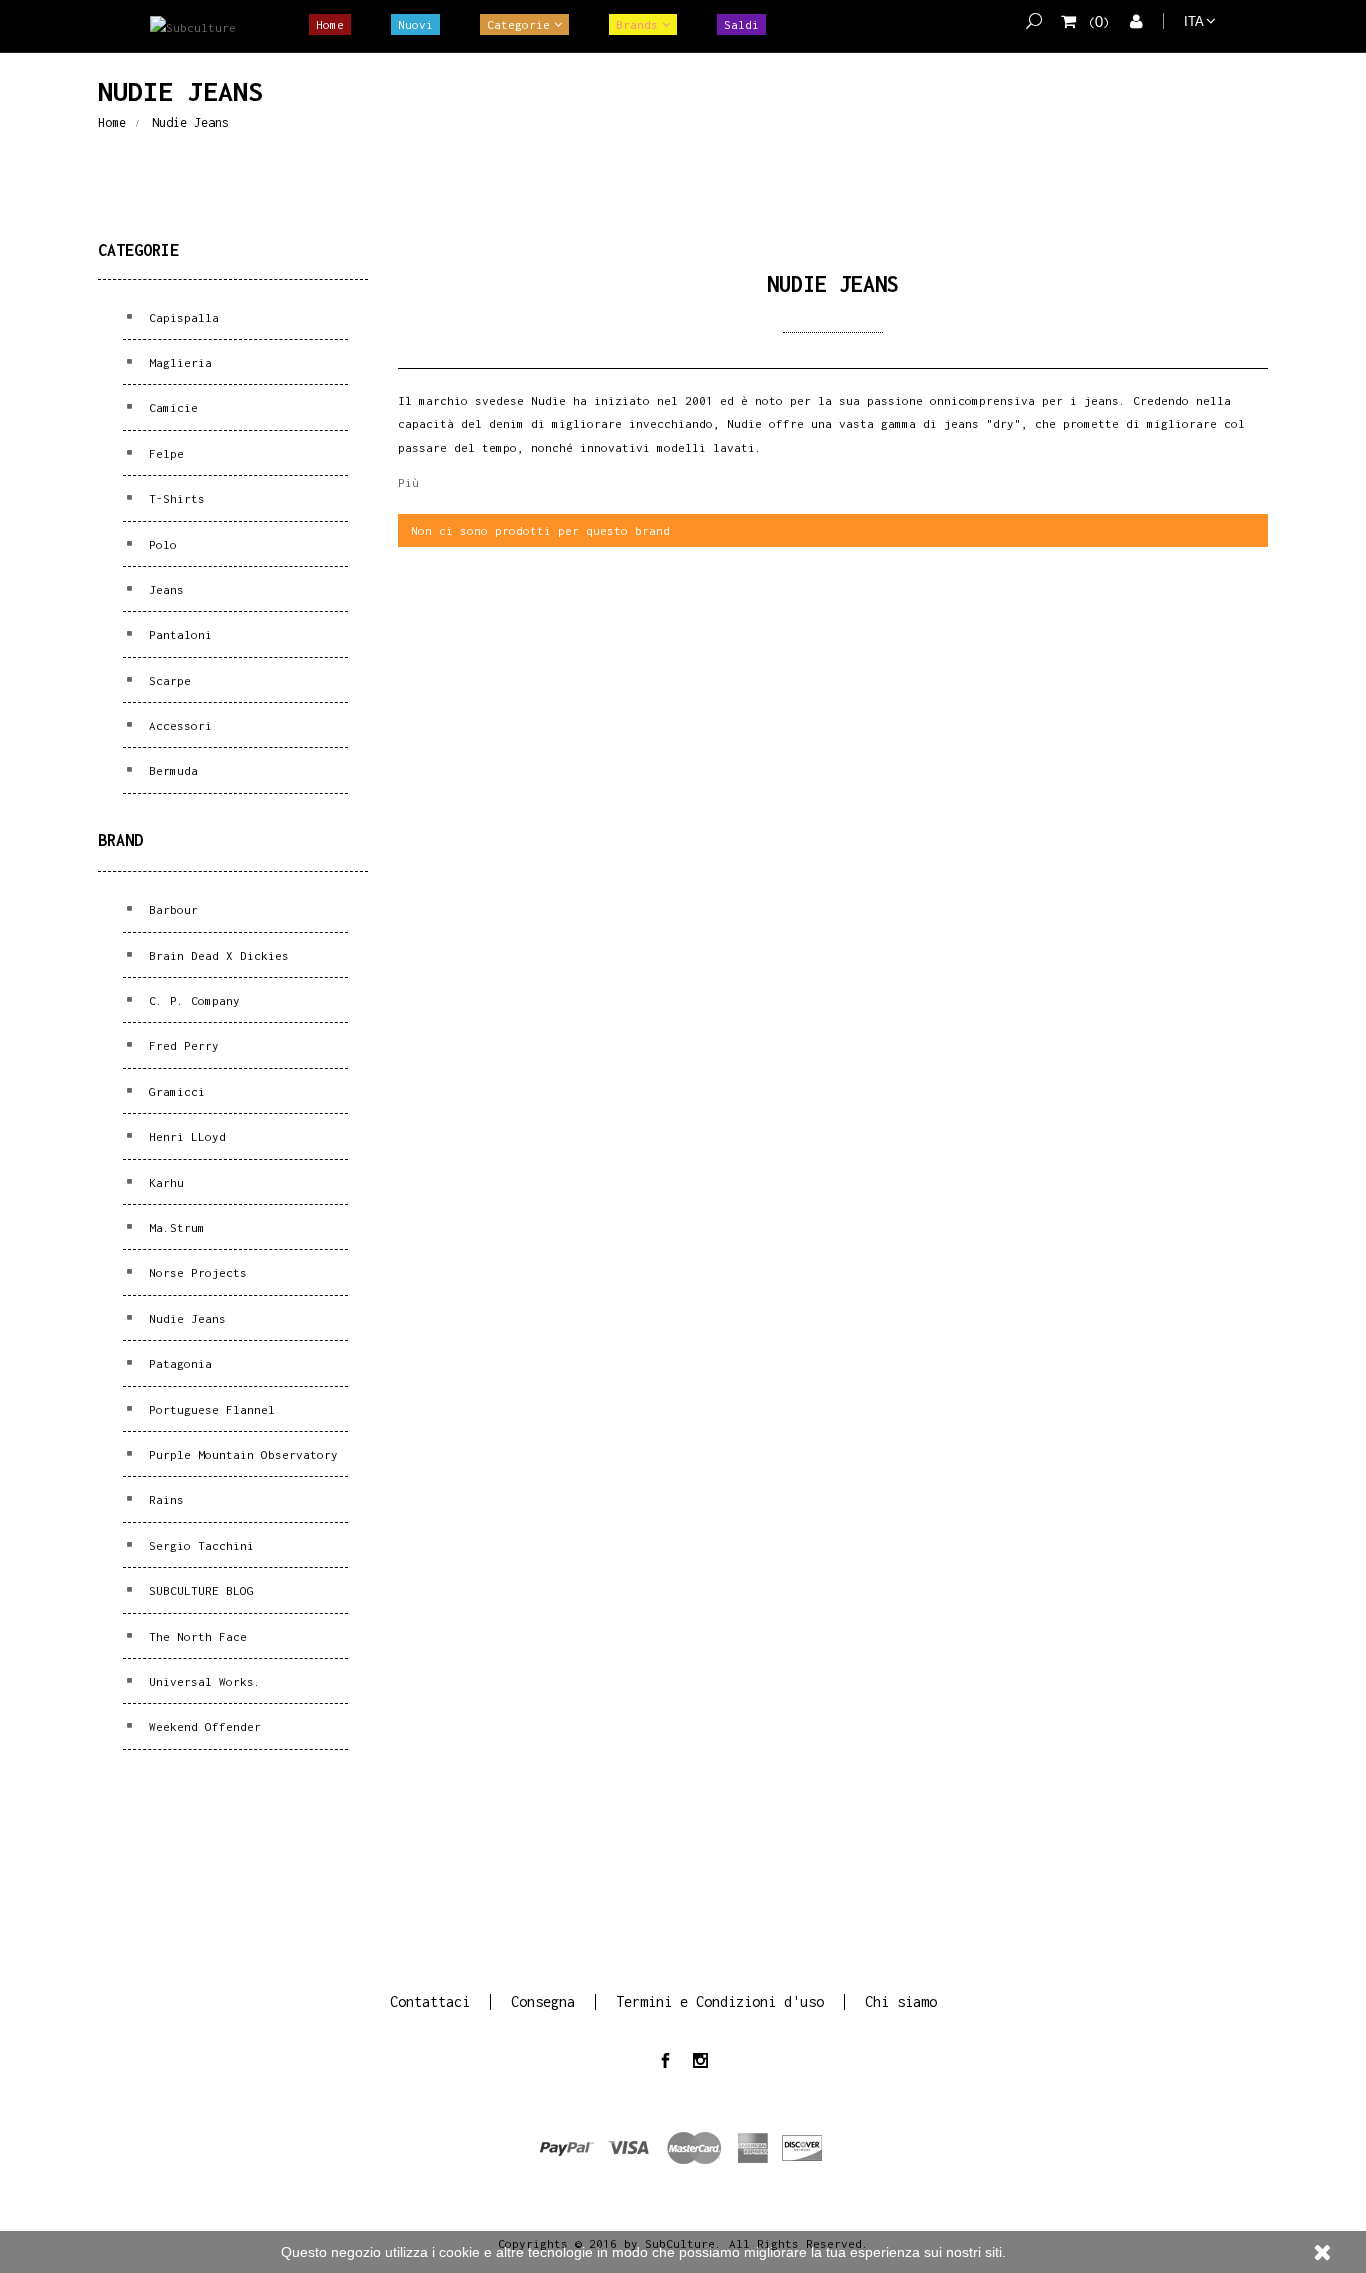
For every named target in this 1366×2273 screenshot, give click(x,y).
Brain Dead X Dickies (215, 955)
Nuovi (415, 24)
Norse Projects (194, 1272)
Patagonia (177, 1363)
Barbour (170, 909)
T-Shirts (173, 498)
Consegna (543, 2001)
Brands (637, 24)
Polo (159, 544)
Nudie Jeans (184, 1318)
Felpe (163, 453)
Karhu (163, 1182)
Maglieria (177, 362)
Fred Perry (180, 1045)
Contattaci (430, 2001)
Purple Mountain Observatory (240, 1454)
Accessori (177, 725)
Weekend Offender (201, 1726)
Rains (163, 1499)
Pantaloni (177, 634)
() (1099, 23)
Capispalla (180, 317)
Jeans (163, 589)
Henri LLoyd (184, 1136)
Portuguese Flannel (208, 1409)
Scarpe (166, 680)
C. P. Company (191, 1000)
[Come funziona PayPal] (683, 2146)
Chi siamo (901, 2001)
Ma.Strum (173, 1227)
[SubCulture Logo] (193, 27)
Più (408, 482)
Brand (120, 840)
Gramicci (173, 1091)
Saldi (741, 24)
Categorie (518, 24)
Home (330, 24)
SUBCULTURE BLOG (198, 1590)
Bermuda (170, 770)
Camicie (170, 407)
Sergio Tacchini (198, 1545)
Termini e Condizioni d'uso (720, 2001)
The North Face (194, 1636)
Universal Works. (201, 1681)
